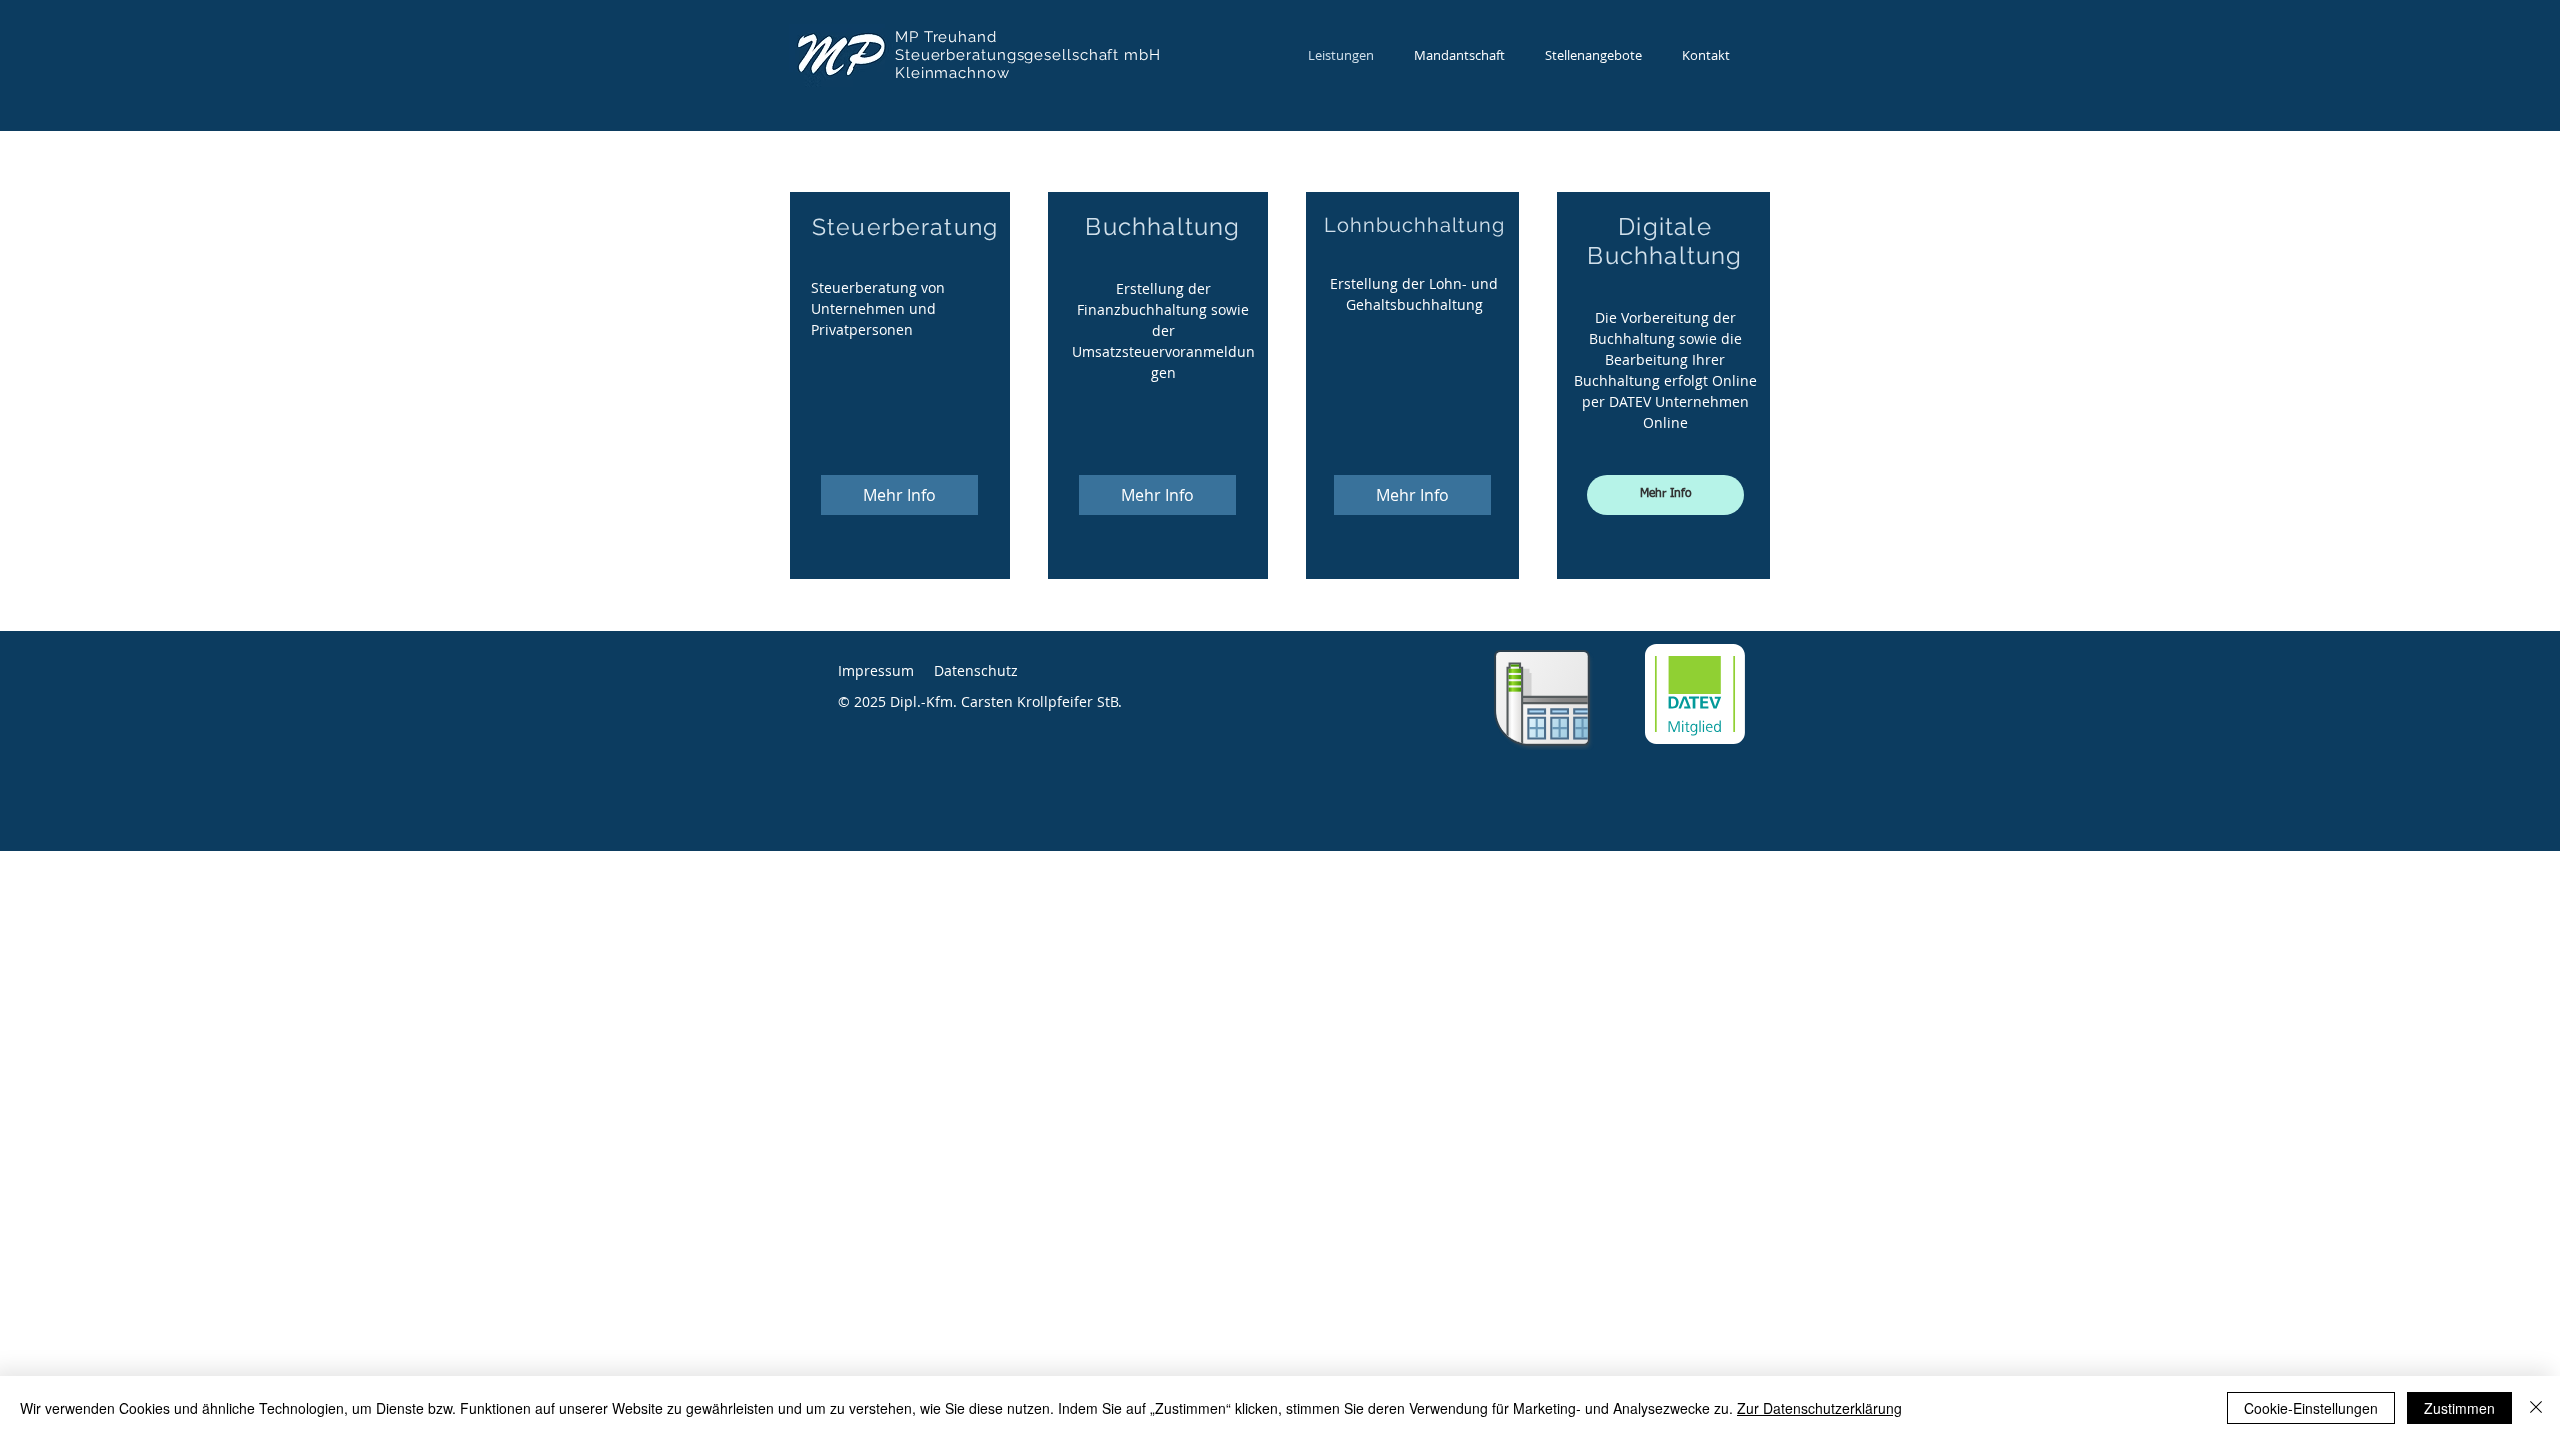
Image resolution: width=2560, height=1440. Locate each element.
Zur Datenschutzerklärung (1819, 1408)
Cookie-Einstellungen (2311, 1408)
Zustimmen (2459, 1408)
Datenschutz (976, 670)
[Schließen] (2536, 1408)
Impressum (876, 670)
